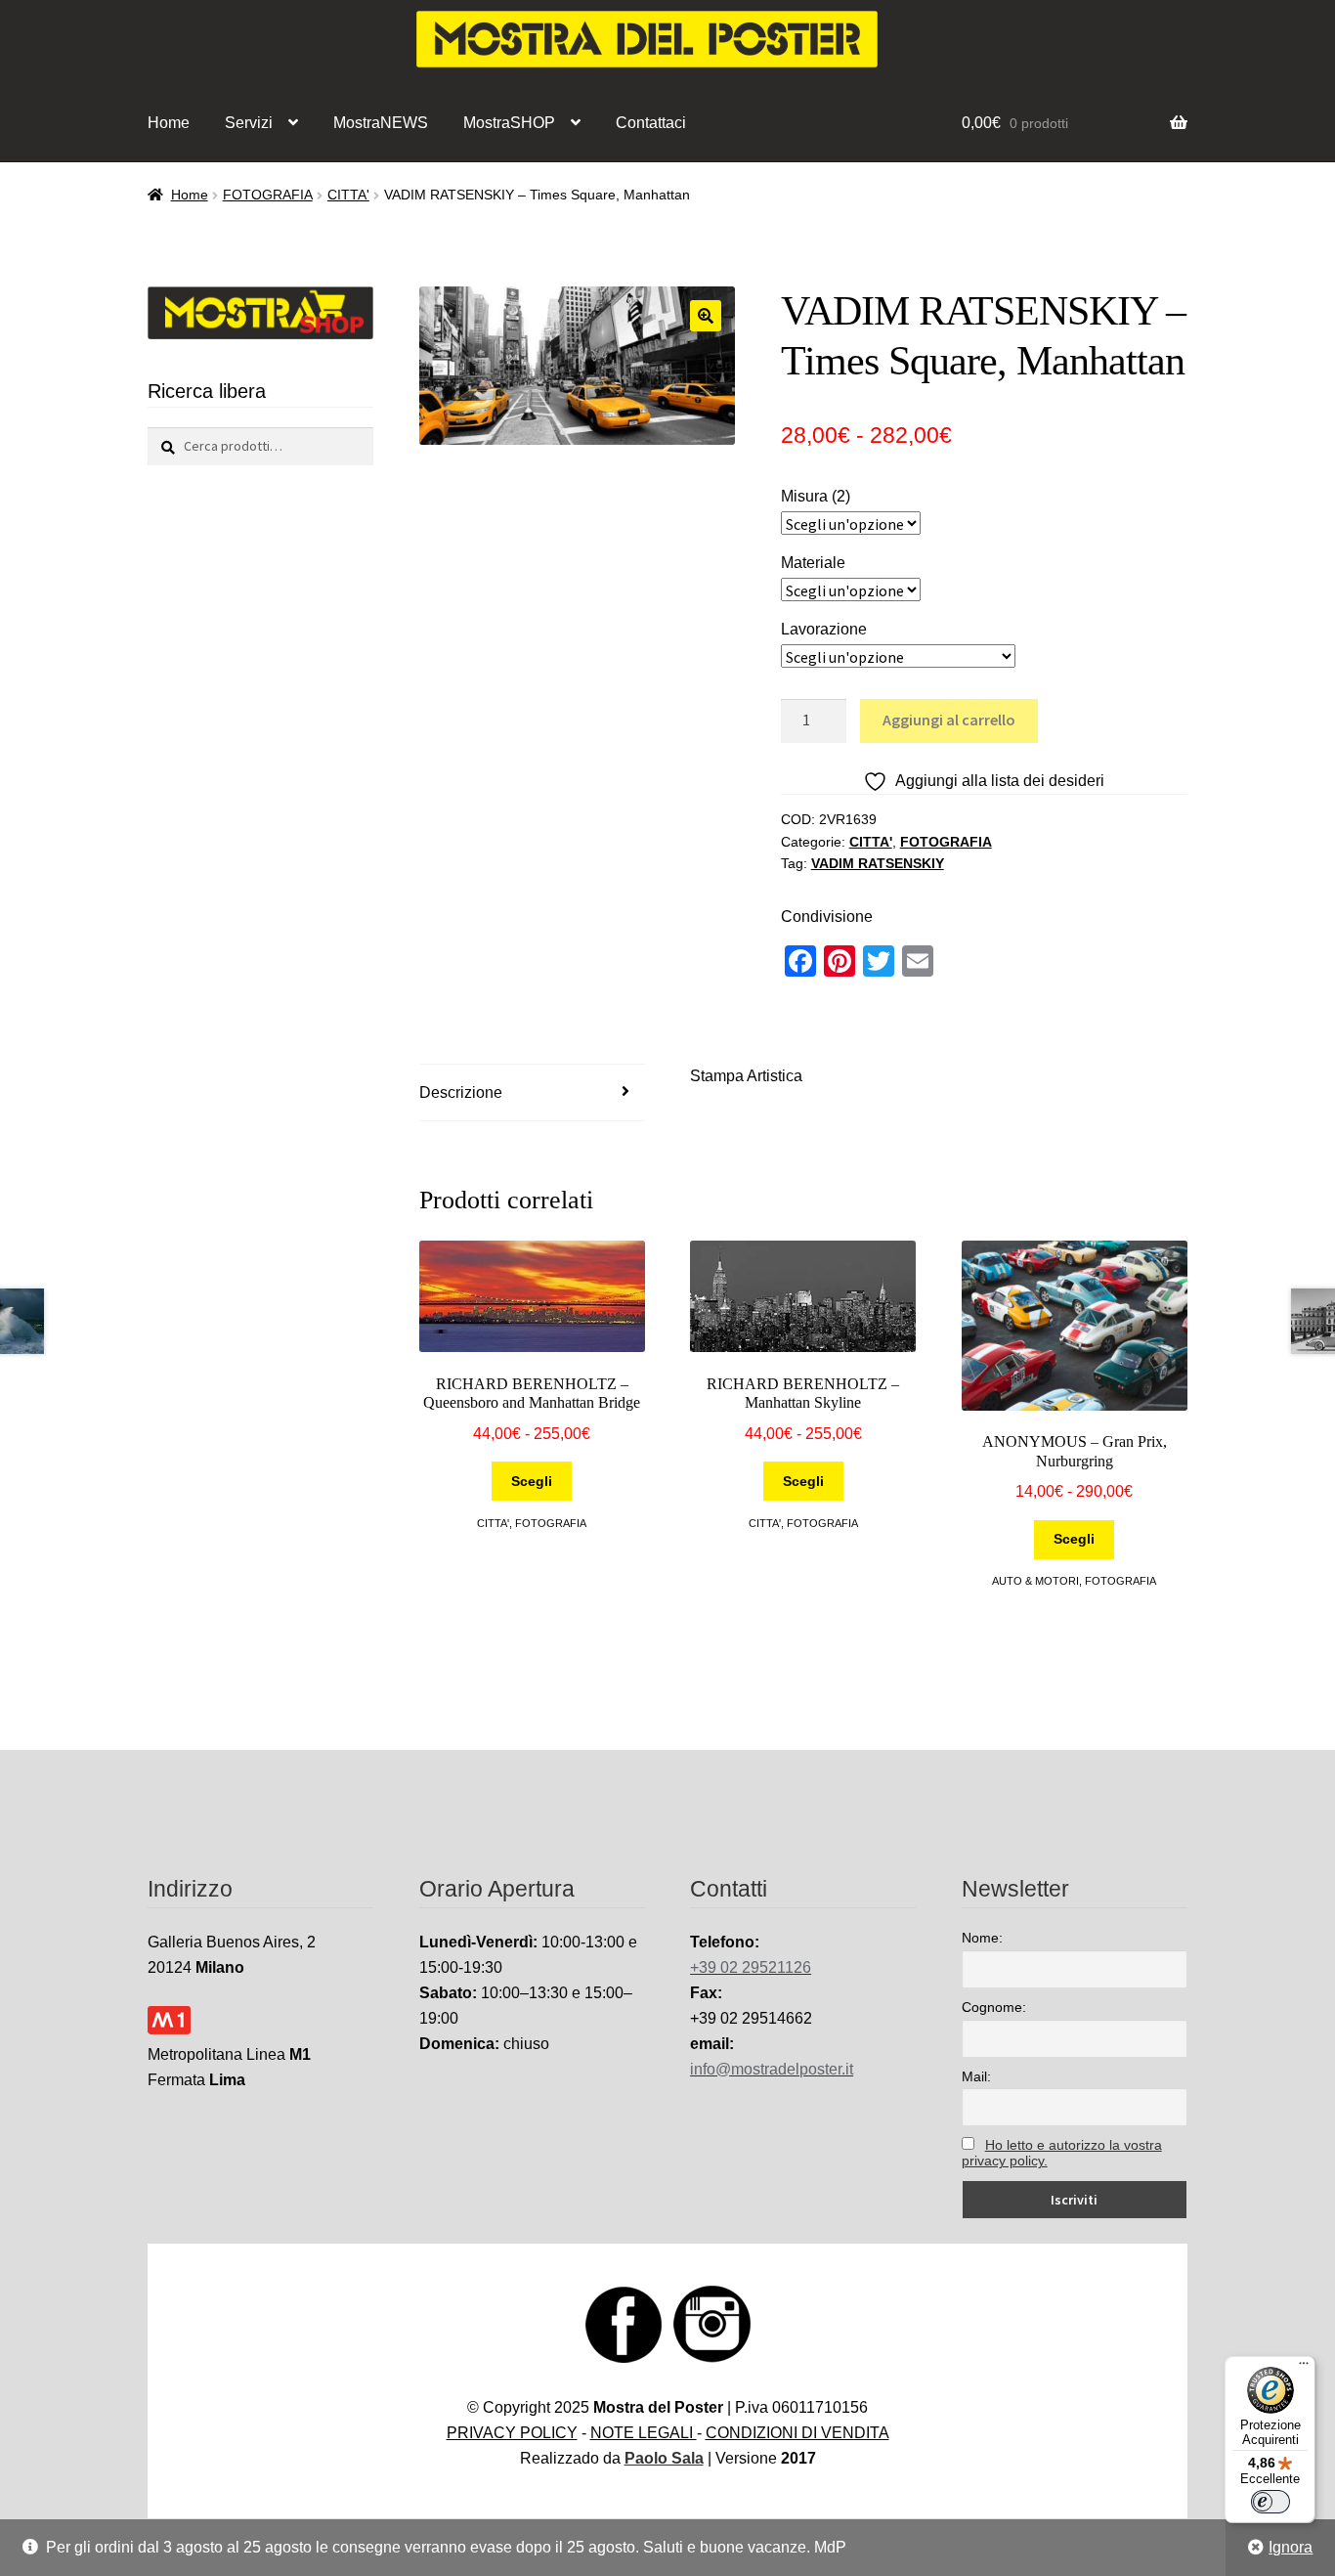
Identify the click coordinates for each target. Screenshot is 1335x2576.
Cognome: (994, 2007)
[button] (706, 316)
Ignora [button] (1291, 2547)
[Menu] (1304, 2368)
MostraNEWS (381, 123)
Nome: (982, 1938)
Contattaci (651, 123)
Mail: (976, 2076)
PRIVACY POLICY (512, 2433)
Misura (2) (816, 496)
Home (169, 123)
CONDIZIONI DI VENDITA (797, 2433)
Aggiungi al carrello (949, 720)
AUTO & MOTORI (1035, 1581)
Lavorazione (824, 629)
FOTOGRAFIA (268, 195)
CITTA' (348, 195)
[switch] (1270, 2502)
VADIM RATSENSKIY (878, 863)
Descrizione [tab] (461, 1092)
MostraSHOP (509, 123)
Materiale (813, 563)
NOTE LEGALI (644, 2433)
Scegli (532, 1481)
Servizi (249, 123)
